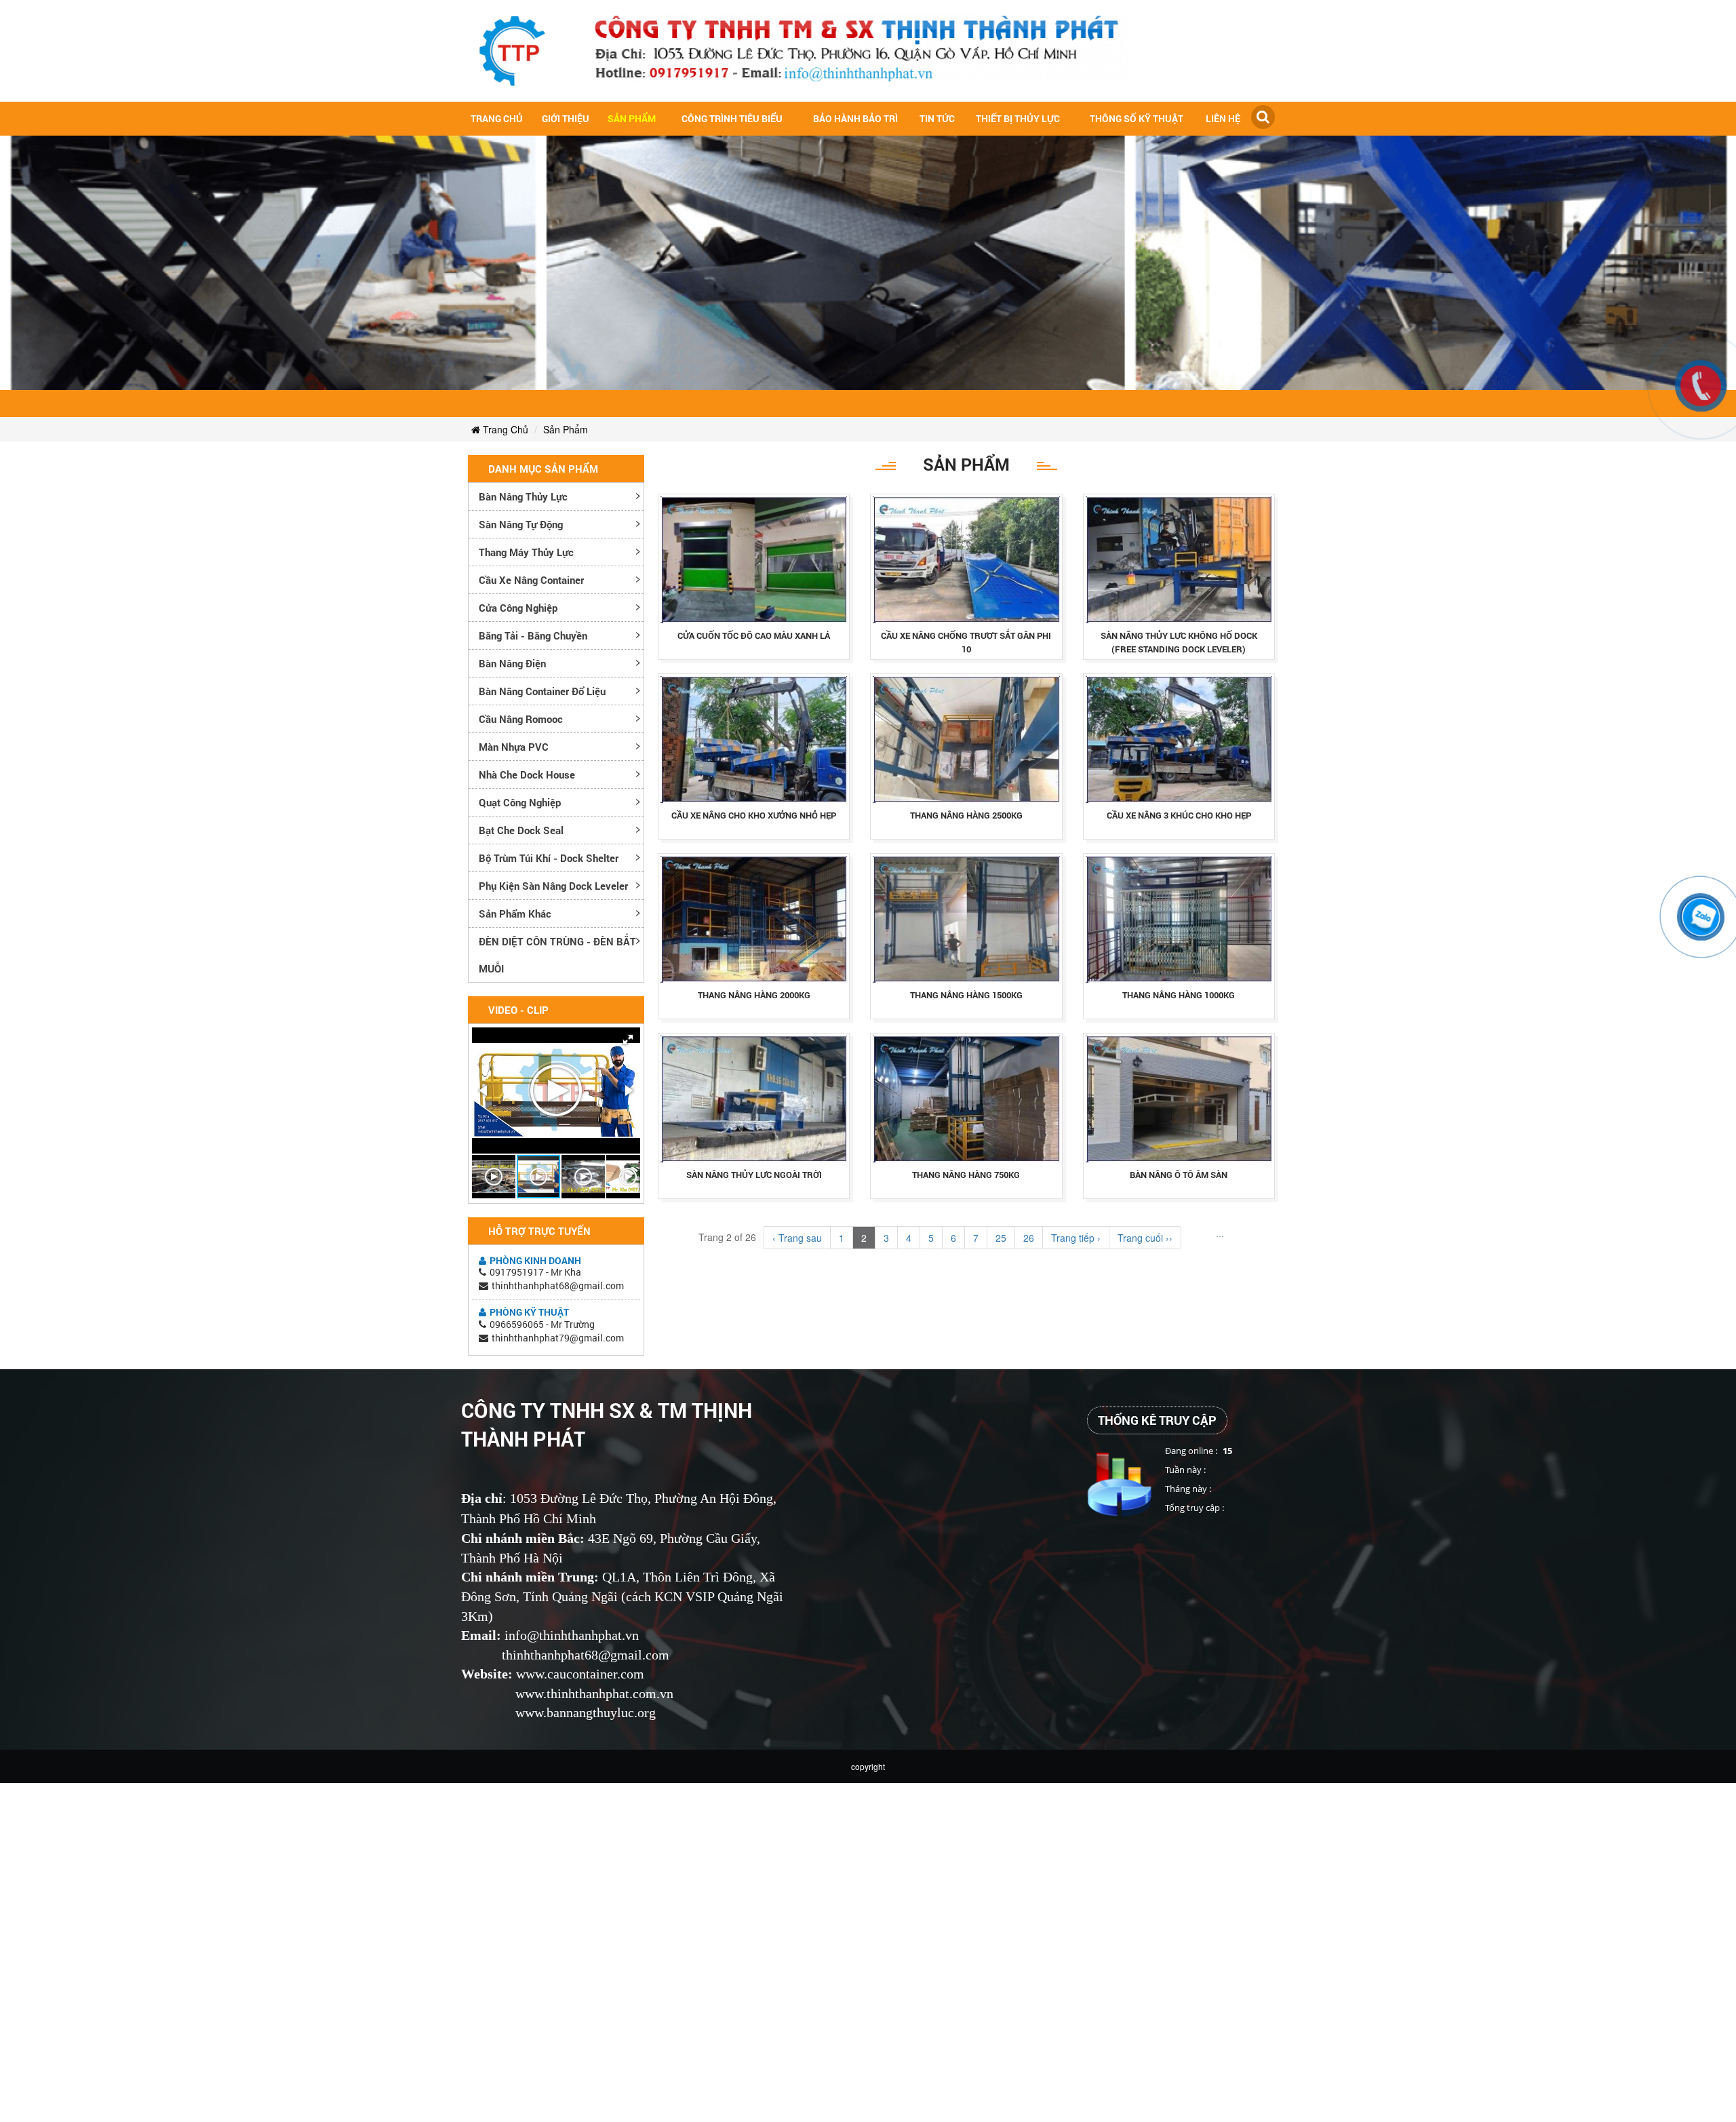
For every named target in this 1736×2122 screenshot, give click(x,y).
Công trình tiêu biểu (732, 118)
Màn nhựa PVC (514, 747)
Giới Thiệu (566, 118)
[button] (628, 1040)
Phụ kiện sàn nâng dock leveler (553, 886)
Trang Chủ (504, 429)
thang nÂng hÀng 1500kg (966, 995)
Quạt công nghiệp (520, 802)
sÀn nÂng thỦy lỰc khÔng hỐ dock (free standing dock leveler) (1179, 642)
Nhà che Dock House (527, 774)
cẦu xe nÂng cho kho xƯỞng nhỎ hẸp (754, 815)
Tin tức (937, 118)
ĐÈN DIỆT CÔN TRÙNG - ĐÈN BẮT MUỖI (557, 955)
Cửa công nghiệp (518, 608)
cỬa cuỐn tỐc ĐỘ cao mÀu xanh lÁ (754, 635)
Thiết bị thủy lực (1018, 118)
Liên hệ (1223, 118)
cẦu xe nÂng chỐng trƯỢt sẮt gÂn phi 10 (966, 642)
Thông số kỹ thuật (1137, 118)
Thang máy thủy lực (526, 552)
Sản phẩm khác (515, 913)
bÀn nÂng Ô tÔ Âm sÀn (1179, 1175)
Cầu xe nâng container (531, 580)
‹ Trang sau (797, 1238)
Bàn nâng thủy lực (523, 496)
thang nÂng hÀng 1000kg (1179, 995)
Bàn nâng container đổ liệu (542, 691)
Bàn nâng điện (512, 663)
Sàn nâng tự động (521, 524)
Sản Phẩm (632, 118)
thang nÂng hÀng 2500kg (966, 815)
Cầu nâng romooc (521, 719)
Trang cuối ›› (1145, 1238)
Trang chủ (497, 118)
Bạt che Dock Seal (521, 830)
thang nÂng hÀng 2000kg (754, 995)
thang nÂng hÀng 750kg (966, 1175)
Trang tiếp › (1076, 1238)
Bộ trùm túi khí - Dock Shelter (549, 858)
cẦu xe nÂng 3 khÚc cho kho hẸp (1179, 815)
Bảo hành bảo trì (855, 118)
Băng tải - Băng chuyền (533, 635)
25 (1001, 1238)
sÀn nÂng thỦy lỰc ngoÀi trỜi (754, 1175)
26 (1029, 1238)
